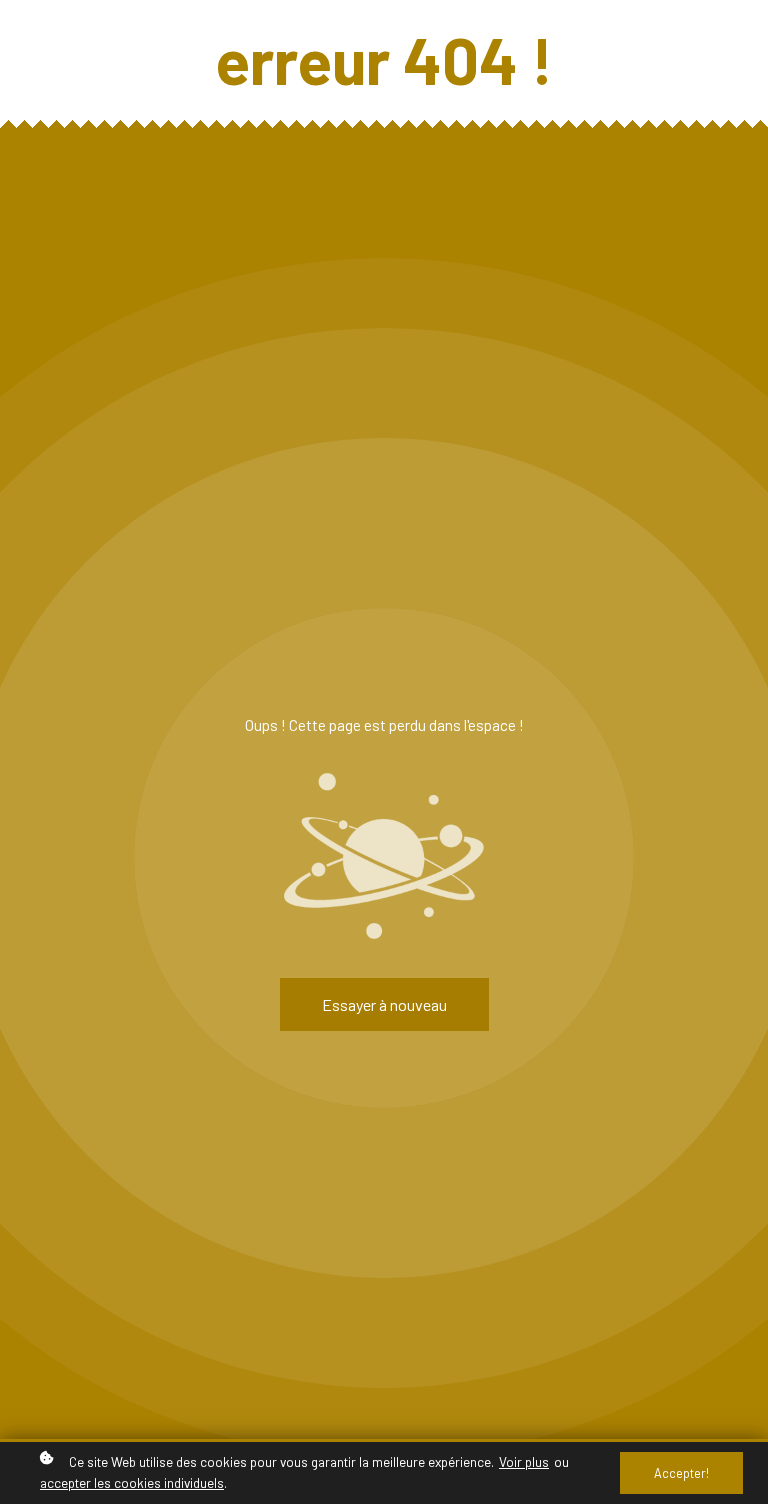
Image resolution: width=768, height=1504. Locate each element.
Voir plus (524, 1461)
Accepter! (681, 1473)
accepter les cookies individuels (132, 1482)
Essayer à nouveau (384, 1004)
